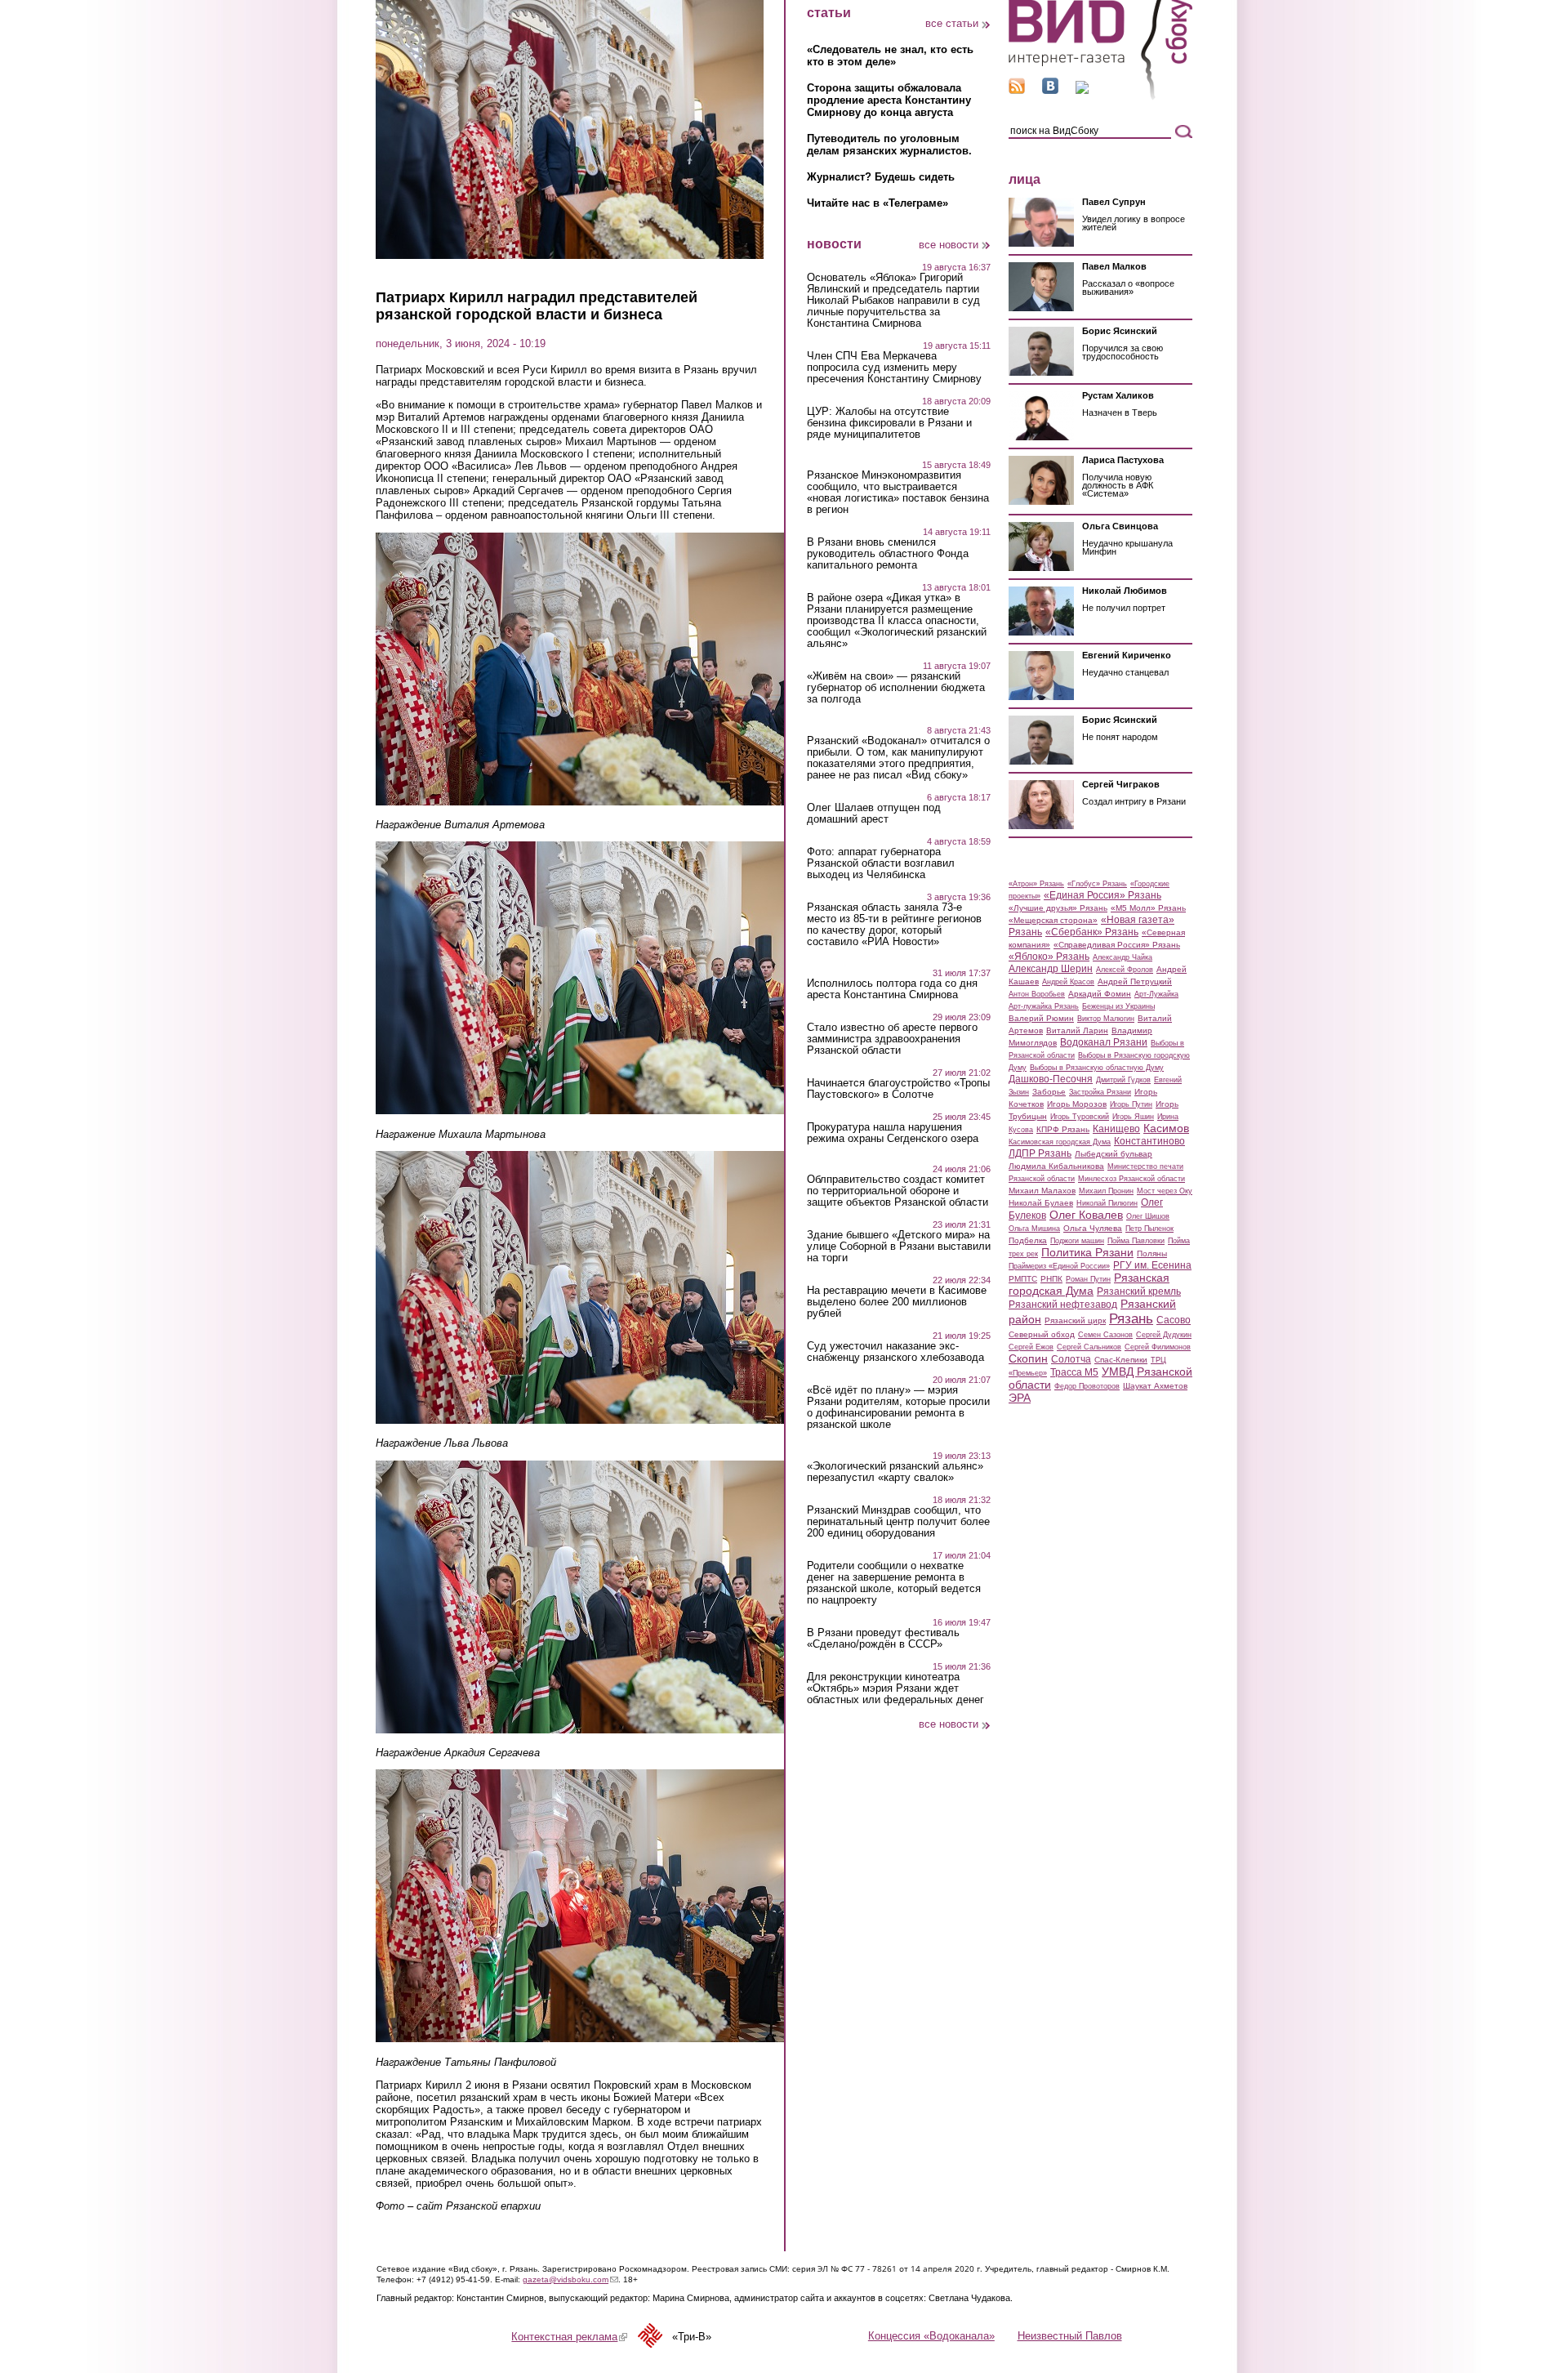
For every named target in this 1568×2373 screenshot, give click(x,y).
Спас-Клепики (1121, 1360)
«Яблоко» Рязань (1049, 957)
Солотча (1071, 1359)
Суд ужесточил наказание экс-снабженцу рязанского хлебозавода (895, 1352)
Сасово (1174, 1320)
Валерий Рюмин (1041, 1018)
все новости (949, 245)
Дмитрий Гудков (1123, 1080)
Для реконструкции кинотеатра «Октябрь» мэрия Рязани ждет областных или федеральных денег (895, 1688)
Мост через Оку (1165, 1191)
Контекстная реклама (569, 2337)
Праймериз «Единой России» (1059, 1266)
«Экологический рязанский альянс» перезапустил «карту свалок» (895, 1472)
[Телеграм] (1082, 90)
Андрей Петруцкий (1135, 981)
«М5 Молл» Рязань (1148, 908)
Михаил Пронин (1106, 1191)
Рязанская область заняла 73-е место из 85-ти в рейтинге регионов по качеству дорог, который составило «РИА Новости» (894, 925)
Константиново (1149, 1141)
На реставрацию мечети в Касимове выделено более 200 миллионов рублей (897, 1302)
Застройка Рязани (1100, 1092)
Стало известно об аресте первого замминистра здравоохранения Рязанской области (892, 1039)
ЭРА (1020, 1398)
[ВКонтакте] (1050, 90)
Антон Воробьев (1037, 994)
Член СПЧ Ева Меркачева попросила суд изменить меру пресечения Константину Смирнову (894, 368)
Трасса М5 (1074, 1372)
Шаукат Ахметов (1155, 1386)
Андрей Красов (1068, 982)
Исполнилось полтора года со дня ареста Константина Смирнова (892, 989)
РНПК (1051, 1279)
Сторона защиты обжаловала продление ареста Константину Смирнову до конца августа (889, 100)
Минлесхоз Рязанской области (1131, 1179)
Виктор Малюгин (1106, 1019)
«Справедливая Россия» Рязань (1117, 945)
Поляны (1152, 1253)
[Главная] (1100, 97)
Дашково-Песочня (1051, 1079)
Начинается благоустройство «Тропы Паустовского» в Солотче (898, 1089)
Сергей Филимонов (1158, 1347)
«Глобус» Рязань (1097, 884)
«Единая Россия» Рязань (1102, 895)
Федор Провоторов (1087, 1386)
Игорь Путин (1131, 1104)
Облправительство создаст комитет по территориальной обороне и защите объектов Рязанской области (898, 1191)
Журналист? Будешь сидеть (881, 177)
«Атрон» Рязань (1036, 884)
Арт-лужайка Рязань (1044, 1006)
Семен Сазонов (1105, 1335)
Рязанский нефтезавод (1063, 1305)
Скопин (1028, 1358)
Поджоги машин (1077, 1241)
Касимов (1166, 1128)
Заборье (1049, 1092)
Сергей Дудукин (1164, 1335)
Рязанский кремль (1139, 1291)
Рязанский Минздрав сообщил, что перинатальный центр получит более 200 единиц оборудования (898, 1522)
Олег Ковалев (1086, 1215)
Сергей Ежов (1031, 1347)
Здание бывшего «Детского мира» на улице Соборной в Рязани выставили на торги (899, 1247)
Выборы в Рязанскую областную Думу (1097, 1068)
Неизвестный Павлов (1070, 2336)
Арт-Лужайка (1156, 994)
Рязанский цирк (1075, 1320)
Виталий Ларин (1077, 1030)
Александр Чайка (1123, 957)
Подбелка (1028, 1240)
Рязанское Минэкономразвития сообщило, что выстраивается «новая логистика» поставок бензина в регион (898, 493)
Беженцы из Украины (1118, 1006)
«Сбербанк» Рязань (1092, 932)
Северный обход (1042, 1334)
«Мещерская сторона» (1053, 920)
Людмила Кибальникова (1056, 1166)
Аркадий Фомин (1100, 994)
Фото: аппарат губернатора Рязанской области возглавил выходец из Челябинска (881, 863)
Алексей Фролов (1125, 970)
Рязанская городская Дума (1089, 1284)
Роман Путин (1088, 1279)
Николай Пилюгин (1107, 1203)
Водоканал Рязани (1104, 1042)
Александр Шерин (1051, 969)
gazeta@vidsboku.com (570, 2279)
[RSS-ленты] (1017, 90)
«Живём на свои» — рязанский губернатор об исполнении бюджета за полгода (896, 688)
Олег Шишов (1148, 1216)
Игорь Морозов (1077, 1104)
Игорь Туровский (1080, 1117)
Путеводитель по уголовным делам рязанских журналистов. (889, 145)
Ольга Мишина (1034, 1229)
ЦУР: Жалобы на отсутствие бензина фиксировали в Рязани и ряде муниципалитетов (889, 423)
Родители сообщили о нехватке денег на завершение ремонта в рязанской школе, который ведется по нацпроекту (894, 1583)
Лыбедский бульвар (1114, 1154)
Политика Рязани (1087, 1252)
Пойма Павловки (1136, 1241)
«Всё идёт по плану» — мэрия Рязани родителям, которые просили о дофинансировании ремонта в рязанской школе (898, 1407)
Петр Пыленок (1149, 1229)
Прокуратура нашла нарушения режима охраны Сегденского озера (893, 1133)
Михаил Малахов (1042, 1191)
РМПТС (1023, 1279)
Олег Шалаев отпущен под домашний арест (874, 814)
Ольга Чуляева (1093, 1228)
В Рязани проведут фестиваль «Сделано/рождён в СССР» (883, 1639)
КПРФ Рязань (1063, 1129)
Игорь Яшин (1133, 1117)
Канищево (1116, 1129)
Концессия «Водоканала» (931, 2336)
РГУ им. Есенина (1152, 1265)
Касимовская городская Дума (1060, 1142)
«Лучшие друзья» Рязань (1058, 908)
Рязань (1131, 1318)
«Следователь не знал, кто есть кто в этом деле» (890, 56)
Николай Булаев (1041, 1203)
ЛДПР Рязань (1040, 1153)
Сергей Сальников (1089, 1347)
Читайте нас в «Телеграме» (878, 203)
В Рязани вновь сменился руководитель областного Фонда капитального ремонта (888, 554)
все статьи (952, 23)
